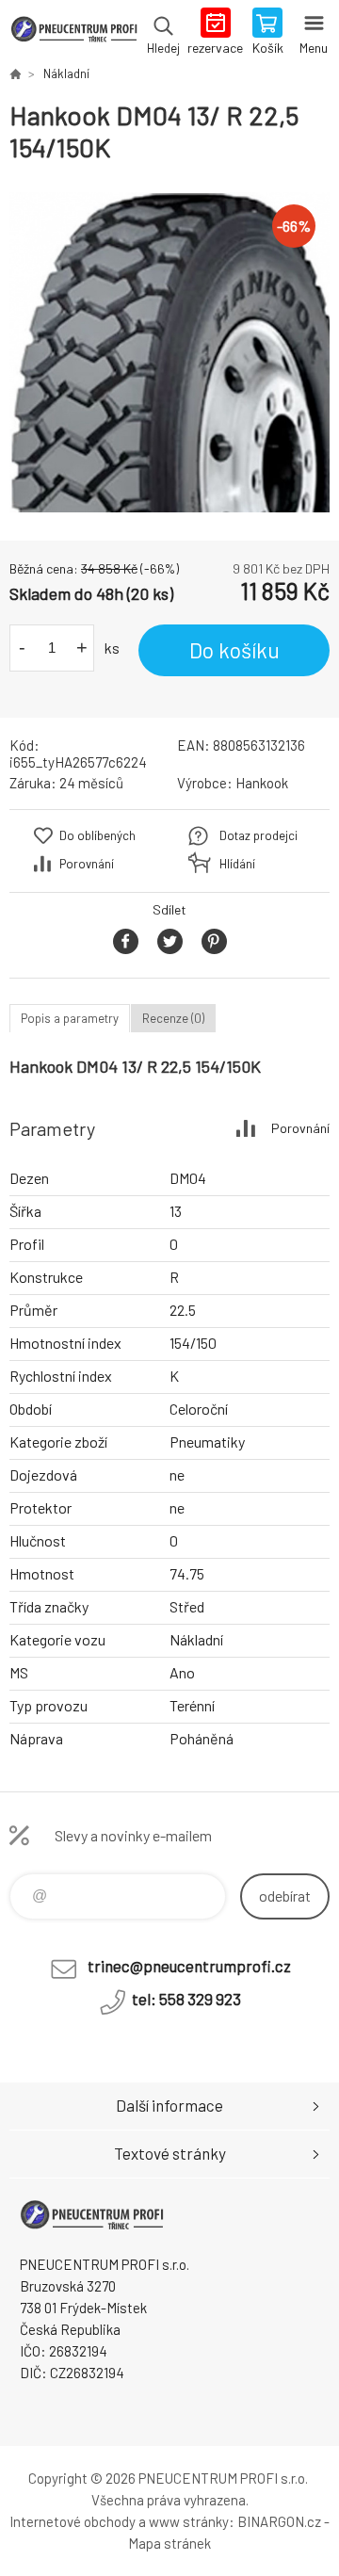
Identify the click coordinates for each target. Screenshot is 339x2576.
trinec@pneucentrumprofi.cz (189, 1966)
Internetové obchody (73, 2521)
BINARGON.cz (279, 2521)
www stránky (189, 2521)
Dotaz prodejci (258, 835)
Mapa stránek (169, 2543)
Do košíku (234, 650)
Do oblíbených (97, 835)
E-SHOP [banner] (74, 33)
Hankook (262, 783)
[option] (169, 352)
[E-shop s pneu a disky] (15, 73)
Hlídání (237, 864)
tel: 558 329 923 (186, 1999)
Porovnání (87, 864)
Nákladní (66, 73)
